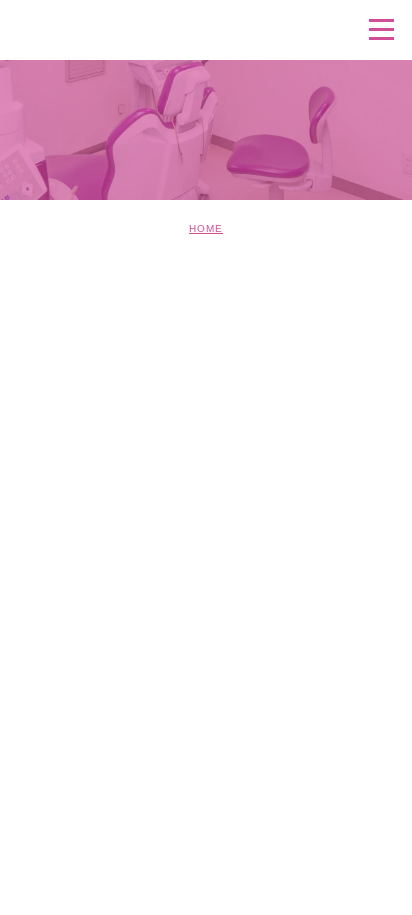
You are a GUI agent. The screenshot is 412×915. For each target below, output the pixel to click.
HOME (206, 228)
